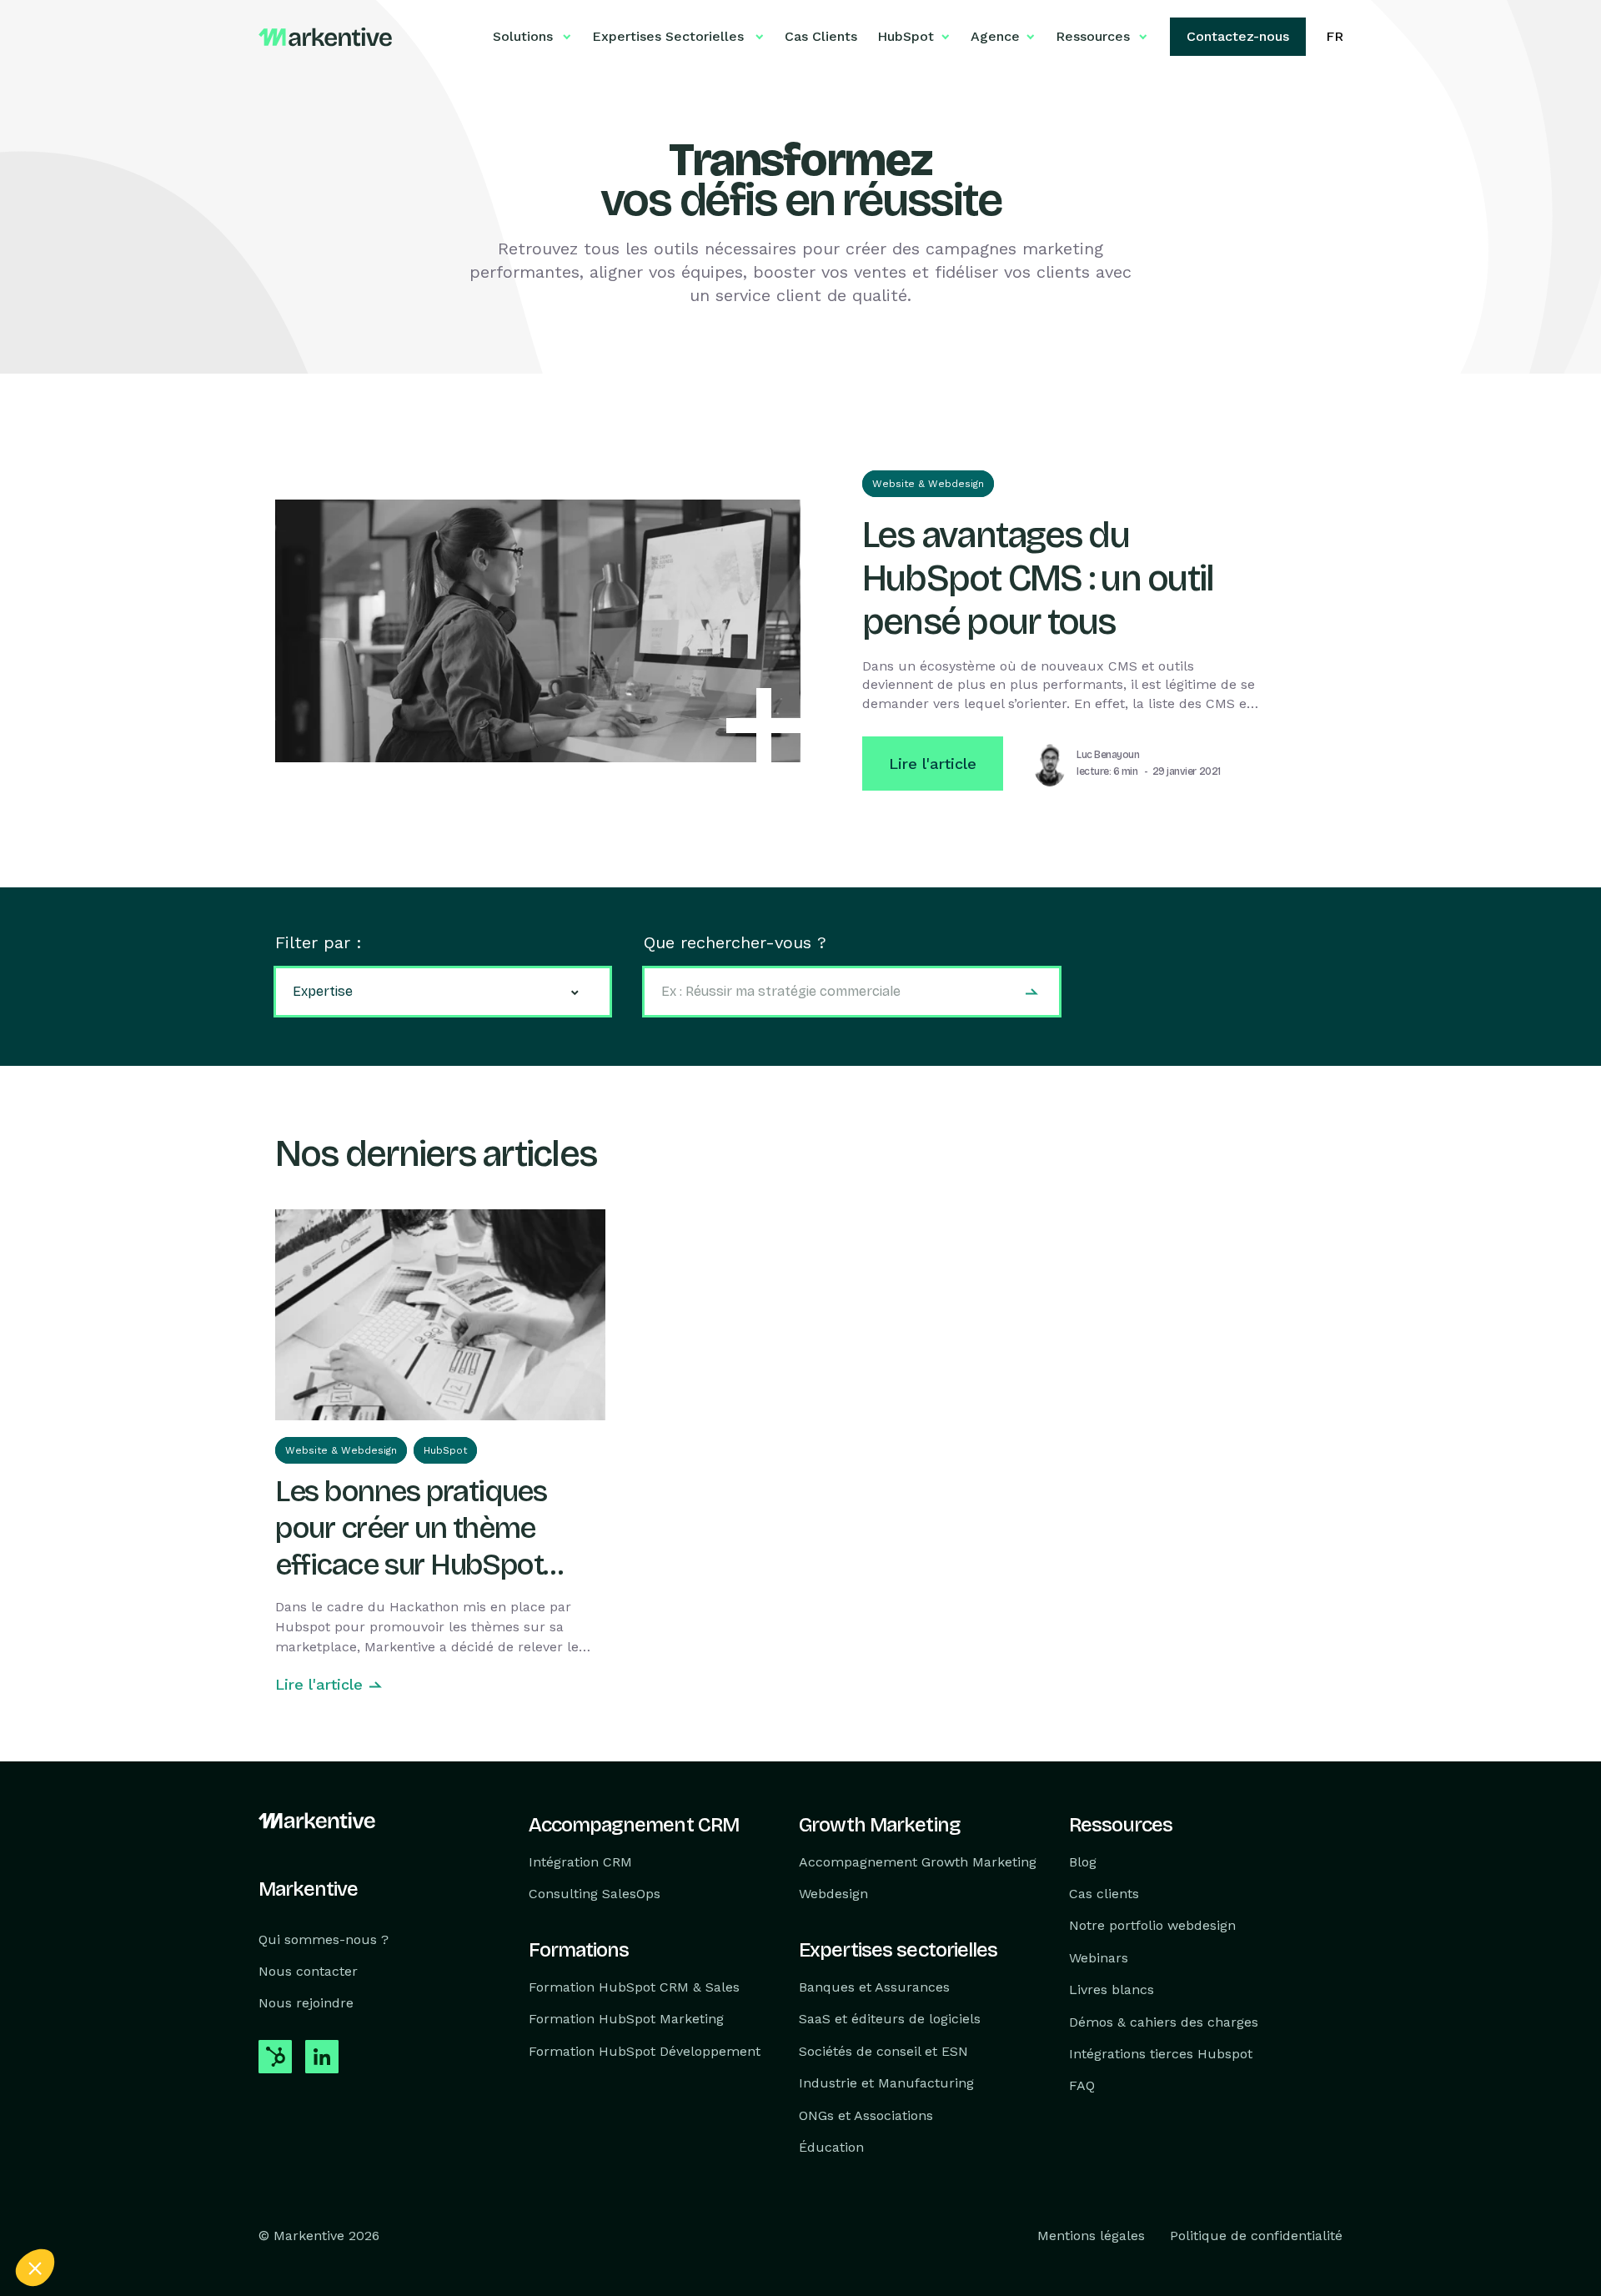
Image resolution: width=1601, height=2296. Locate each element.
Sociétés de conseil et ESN (883, 2051)
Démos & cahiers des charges (1164, 2022)
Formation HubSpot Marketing (626, 2020)
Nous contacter (308, 1971)
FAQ (1082, 2086)
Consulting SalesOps (595, 1894)
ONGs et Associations (866, 2115)
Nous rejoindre (306, 2004)
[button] (35, 2268)
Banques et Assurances (874, 1987)
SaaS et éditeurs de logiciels (890, 2020)
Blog (1083, 1862)
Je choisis (192, 2212)
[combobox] (852, 992)
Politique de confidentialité (1256, 2236)
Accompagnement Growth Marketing (918, 1862)
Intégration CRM (580, 1862)
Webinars (1099, 1958)
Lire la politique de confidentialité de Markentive (142, 2158)
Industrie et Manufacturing (886, 2083)
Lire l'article (933, 764)
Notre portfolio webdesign (1152, 1926)
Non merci (75, 2212)
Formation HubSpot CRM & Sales (634, 1987)
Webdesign (833, 1894)
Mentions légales (1091, 2236)
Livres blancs (1112, 1990)
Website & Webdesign (928, 484)
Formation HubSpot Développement (645, 2051)
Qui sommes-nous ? (324, 1939)
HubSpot (445, 1450)
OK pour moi (309, 2212)
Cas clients (1104, 1894)
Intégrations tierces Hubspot (1161, 2054)
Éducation (831, 2147)
